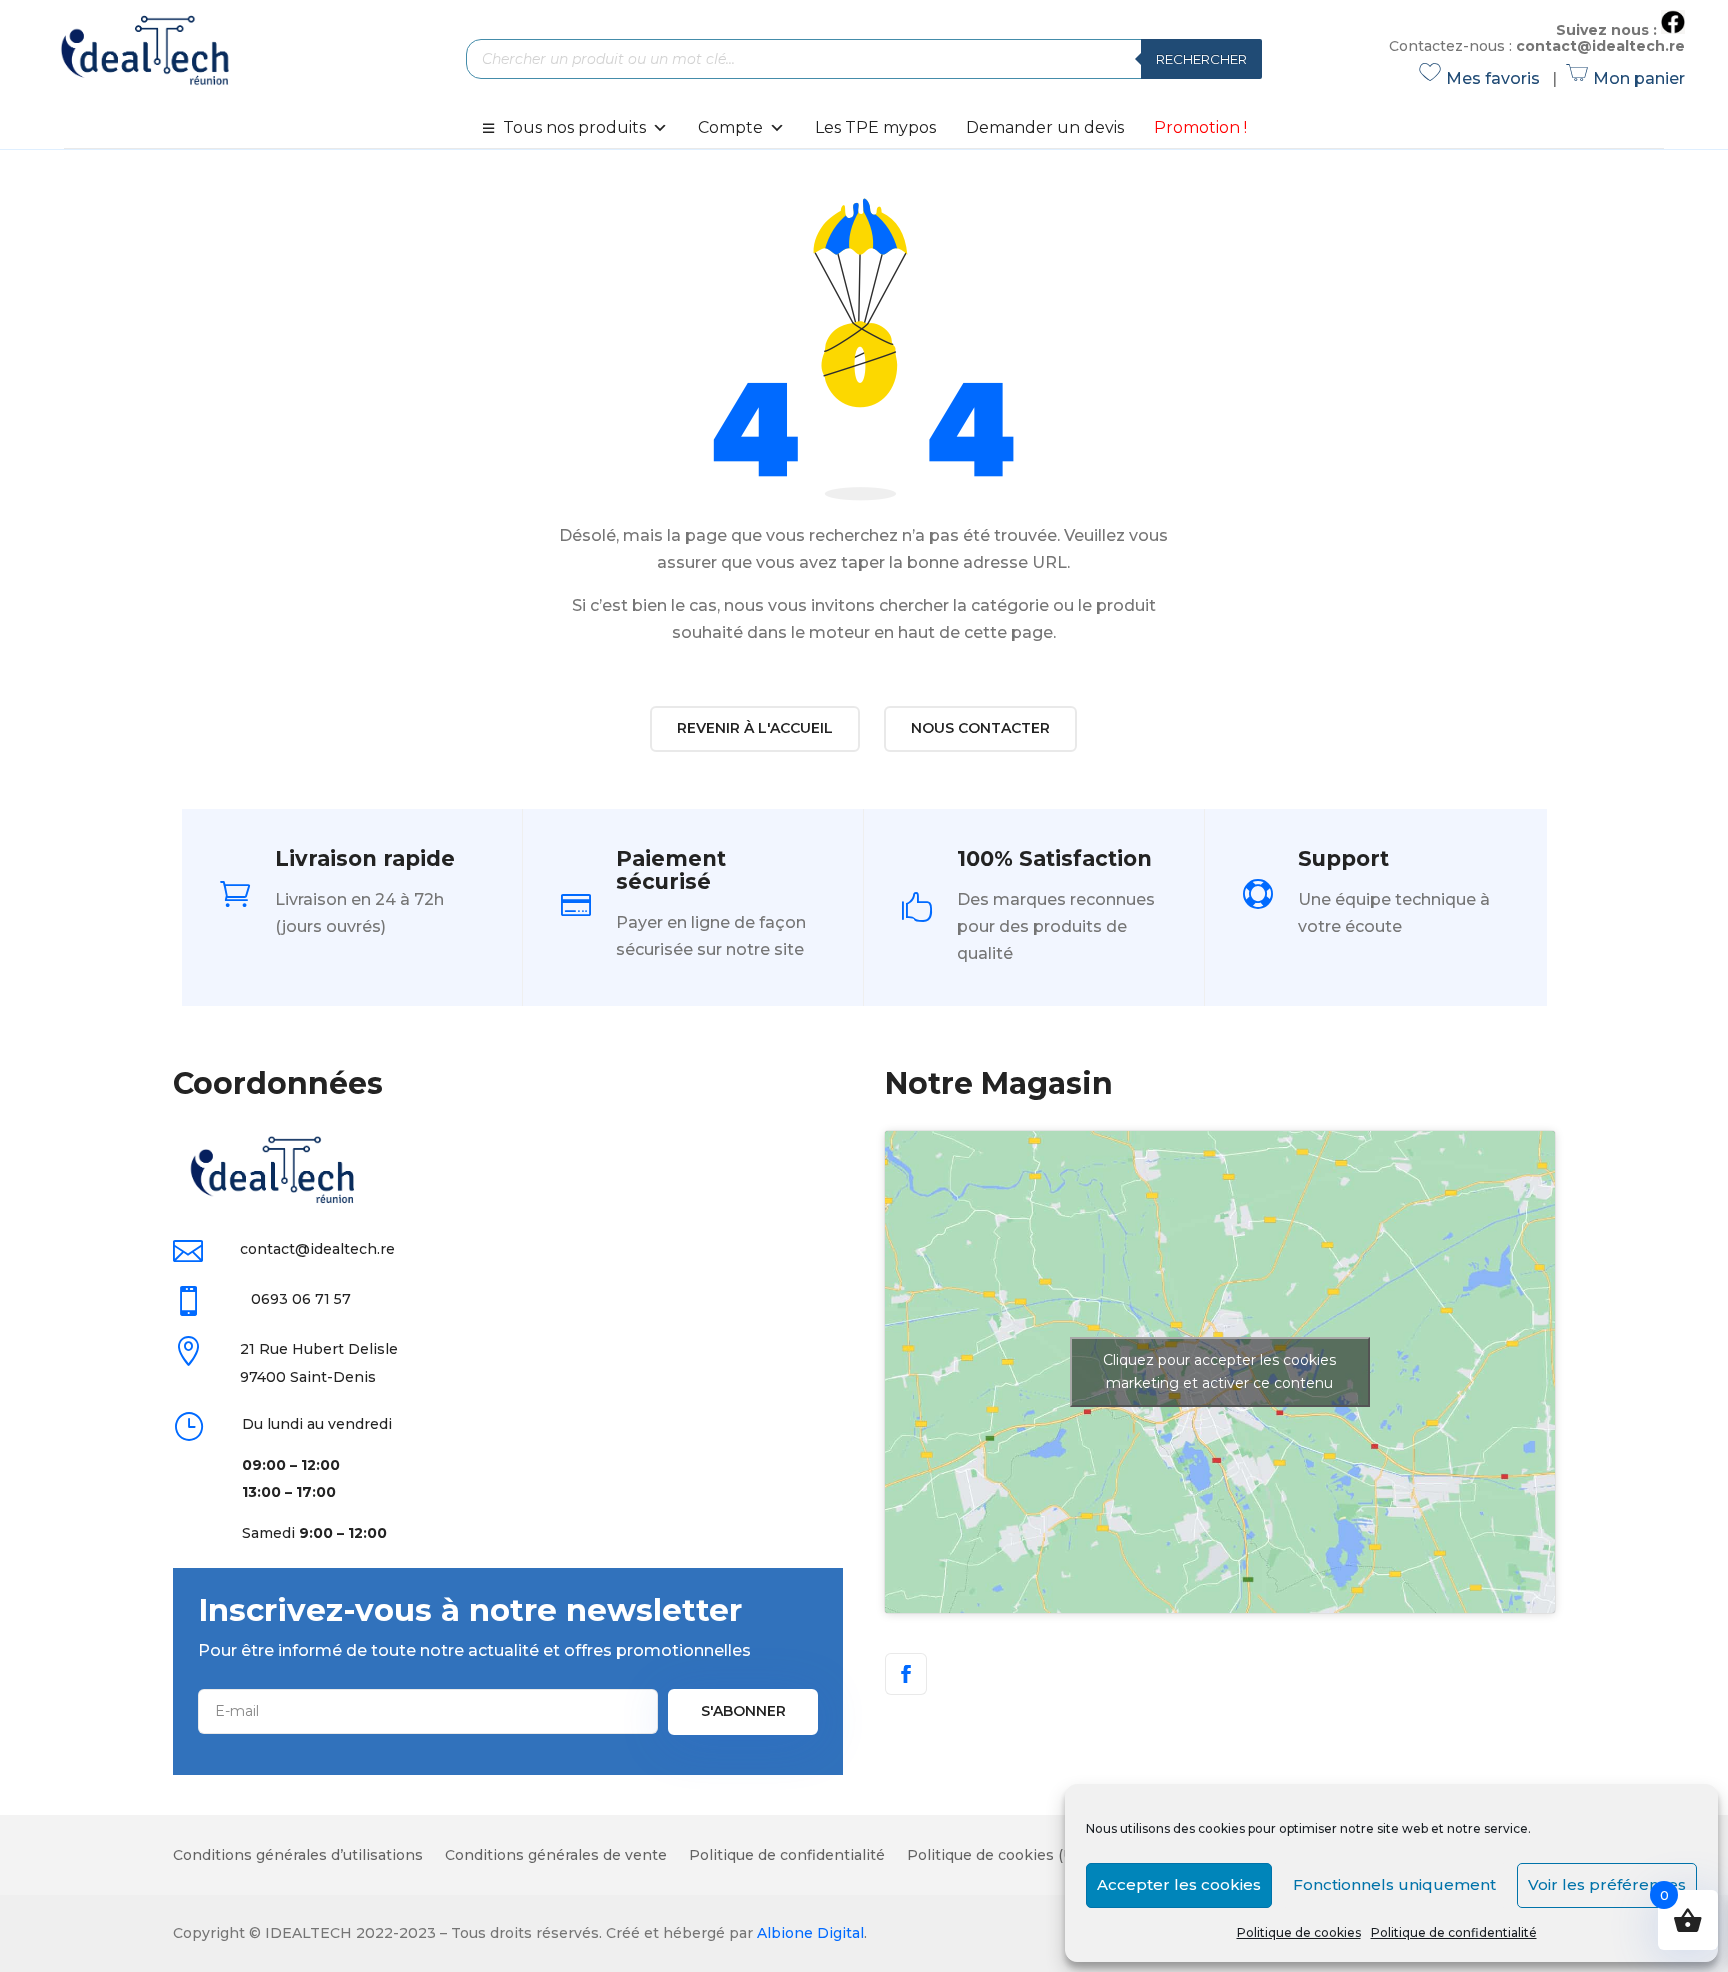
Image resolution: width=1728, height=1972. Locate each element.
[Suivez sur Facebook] (906, 1674)
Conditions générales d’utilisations (298, 1856)
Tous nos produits (574, 127)
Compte (730, 127)
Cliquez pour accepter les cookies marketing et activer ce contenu (1219, 1371)
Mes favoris (1483, 78)
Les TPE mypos (875, 127)
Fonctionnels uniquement (1394, 1884)
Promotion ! (1200, 127)
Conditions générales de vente (556, 1856)
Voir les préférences (1607, 1884)
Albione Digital (810, 1933)
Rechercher (1201, 59)
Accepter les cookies (1179, 1884)
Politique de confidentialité (1454, 1932)
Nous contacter (980, 728)
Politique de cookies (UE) (997, 1856)
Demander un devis (1045, 127)
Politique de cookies (1299, 1932)
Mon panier (1626, 78)
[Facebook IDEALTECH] (1673, 29)
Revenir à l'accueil (755, 728)
